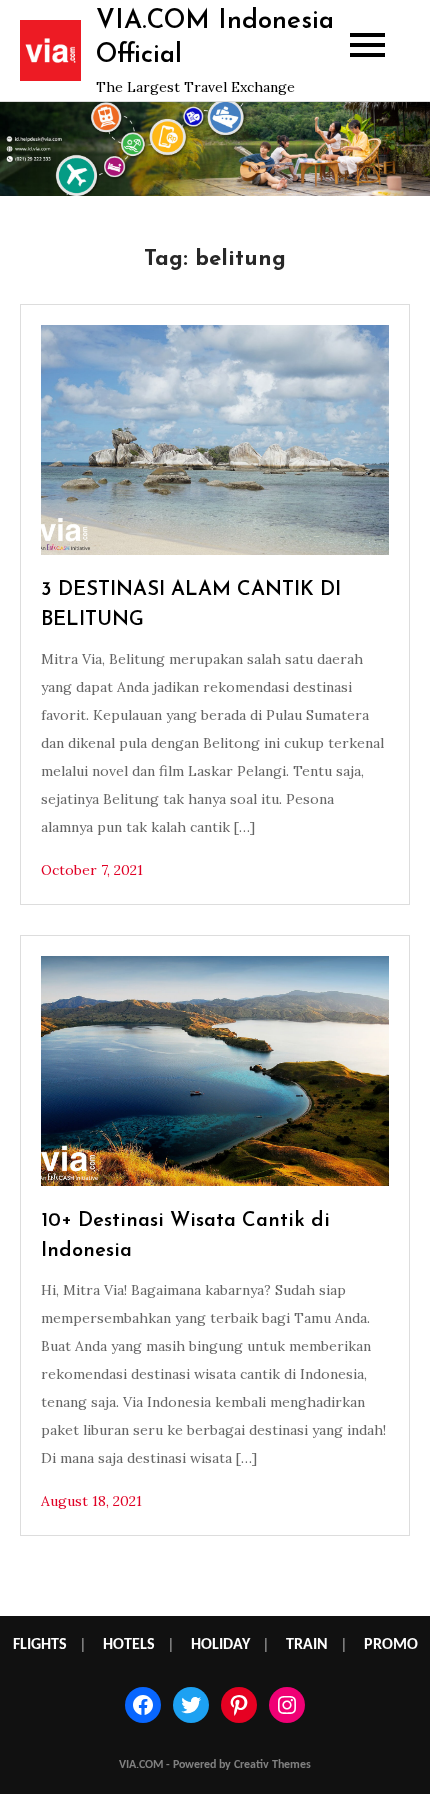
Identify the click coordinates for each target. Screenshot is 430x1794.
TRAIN (307, 1645)
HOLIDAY (220, 1645)
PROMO (391, 1645)
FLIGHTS (40, 1645)
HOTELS (129, 1645)
